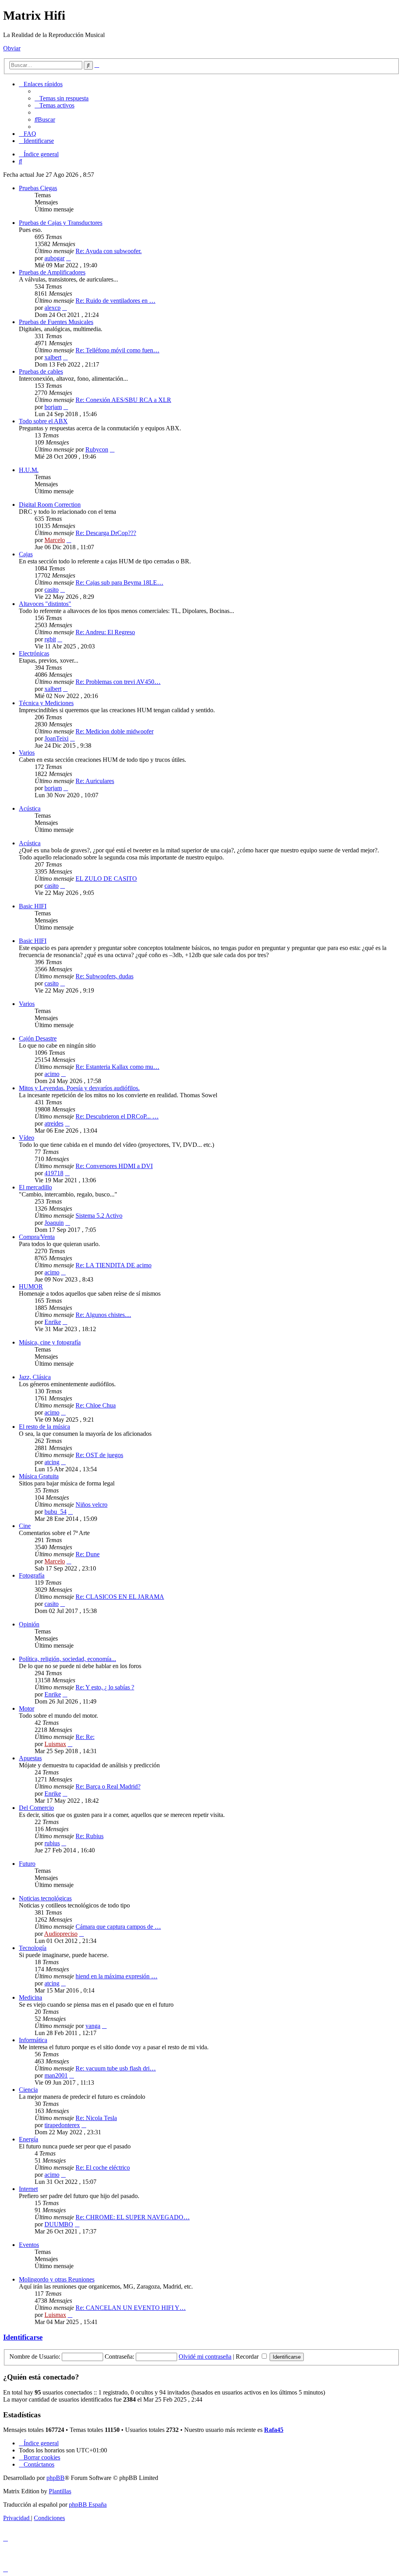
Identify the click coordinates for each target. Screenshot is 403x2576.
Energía (29, 2139)
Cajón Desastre (38, 1038)
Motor (27, 1708)
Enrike (53, 1322)
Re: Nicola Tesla (96, 2118)
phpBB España (88, 2505)
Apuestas (30, 1758)
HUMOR (31, 1286)
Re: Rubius (90, 1836)
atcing (52, 1462)
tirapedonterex (62, 2125)
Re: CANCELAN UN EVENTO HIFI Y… (131, 2308)
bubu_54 (55, 1512)
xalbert (53, 357)
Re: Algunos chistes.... (103, 1315)
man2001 (56, 2075)
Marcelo (55, 540)
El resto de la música (44, 1427)
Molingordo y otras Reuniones (57, 2279)
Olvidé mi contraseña (205, 2357)
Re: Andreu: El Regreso (105, 632)
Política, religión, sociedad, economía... (67, 1659)
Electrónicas (34, 653)
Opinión (29, 1624)
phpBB (55, 2478)
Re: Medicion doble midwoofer (115, 731)
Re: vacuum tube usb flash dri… (116, 2068)
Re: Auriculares (95, 781)
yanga (93, 2026)
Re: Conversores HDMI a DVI (114, 1166)
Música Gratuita (39, 1476)
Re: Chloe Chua (96, 1405)
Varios (27, 753)
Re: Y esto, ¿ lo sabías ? (105, 1687)
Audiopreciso (61, 1934)
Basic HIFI (33, 906)
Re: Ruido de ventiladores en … (116, 301)
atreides (54, 1123)
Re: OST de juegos (99, 1455)
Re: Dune (88, 1554)
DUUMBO (59, 2224)
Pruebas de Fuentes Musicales (56, 322)
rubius (52, 1843)
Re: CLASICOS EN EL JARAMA (120, 1597)
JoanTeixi (56, 738)
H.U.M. (29, 470)
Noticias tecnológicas (45, 1898)
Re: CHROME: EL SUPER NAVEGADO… (133, 2217)
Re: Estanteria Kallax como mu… (117, 1067)
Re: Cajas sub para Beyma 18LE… (119, 582)
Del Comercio (36, 1808)
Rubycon (97, 449)
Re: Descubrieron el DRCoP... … (117, 1116)
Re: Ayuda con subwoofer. (109, 251)
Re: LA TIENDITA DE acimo (114, 1265)
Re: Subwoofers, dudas (104, 976)
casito (52, 590)
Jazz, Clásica (35, 1377)
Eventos (29, 2245)
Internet (28, 2189)
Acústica (30, 808)
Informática (33, 2040)
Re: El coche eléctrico (103, 2168)
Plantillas (60, 2491)
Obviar (12, 48)
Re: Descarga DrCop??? (106, 533)
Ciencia (28, 2090)
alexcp (53, 308)
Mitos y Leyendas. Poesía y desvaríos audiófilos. (79, 1088)
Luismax (55, 1744)
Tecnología (33, 1948)
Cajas (26, 554)
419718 (54, 1173)
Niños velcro (92, 1505)
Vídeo (27, 1138)
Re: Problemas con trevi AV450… (118, 682)
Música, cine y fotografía (50, 1342)
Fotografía (32, 1575)
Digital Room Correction (50, 505)
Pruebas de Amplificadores (52, 272)
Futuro (27, 1864)
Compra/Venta (37, 1237)
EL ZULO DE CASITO (106, 879)
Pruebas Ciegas (38, 188)
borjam (53, 407)
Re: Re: (85, 1737)
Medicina (31, 1997)
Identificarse (23, 2337)
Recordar (248, 2357)
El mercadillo (35, 1187)
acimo (52, 1074)
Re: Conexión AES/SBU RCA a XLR (123, 400)
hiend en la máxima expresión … (116, 1976)
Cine (25, 1526)
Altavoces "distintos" (45, 604)
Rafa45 (274, 2430)
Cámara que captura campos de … (118, 1927)
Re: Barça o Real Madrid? (108, 1786)
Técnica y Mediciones (46, 703)
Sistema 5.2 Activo (99, 1216)
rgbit (50, 639)
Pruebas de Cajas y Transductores (61, 223)
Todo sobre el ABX (43, 421)
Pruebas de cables (41, 371)
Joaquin (54, 1223)
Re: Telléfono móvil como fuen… (117, 350)
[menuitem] (62, 98)
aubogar (55, 258)
